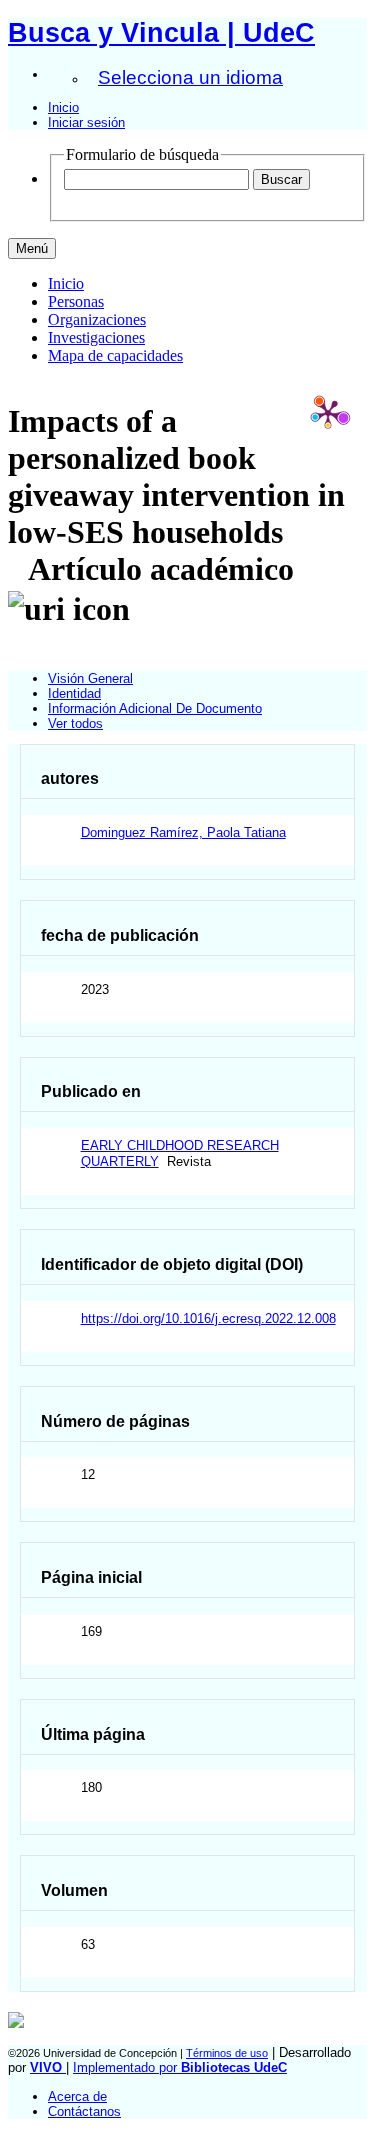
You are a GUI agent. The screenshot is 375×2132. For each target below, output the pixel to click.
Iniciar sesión (86, 122)
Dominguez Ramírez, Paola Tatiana (183, 832)
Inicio (63, 107)
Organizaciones (97, 319)
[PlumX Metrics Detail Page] (328, 413)
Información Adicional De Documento (155, 708)
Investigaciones (96, 337)
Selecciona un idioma (190, 77)
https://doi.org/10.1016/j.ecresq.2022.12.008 (208, 1318)
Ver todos (75, 723)
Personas (76, 301)
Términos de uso (227, 2053)
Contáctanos (84, 2111)
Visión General (90, 678)
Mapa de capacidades (115, 355)
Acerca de (77, 2096)
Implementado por (180, 2067)
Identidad (74, 693)
